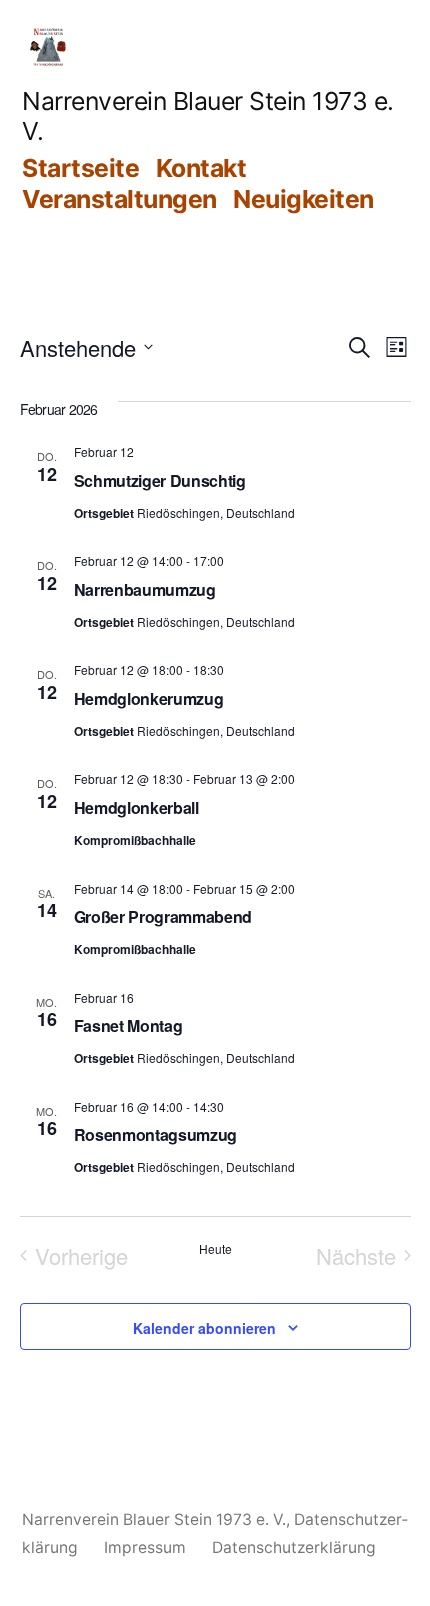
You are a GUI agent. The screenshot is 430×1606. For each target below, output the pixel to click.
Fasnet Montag (128, 1025)
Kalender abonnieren (204, 1328)
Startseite (80, 168)
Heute (215, 1249)
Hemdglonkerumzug (149, 698)
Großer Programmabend (163, 916)
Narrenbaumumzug (145, 589)
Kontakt (201, 168)
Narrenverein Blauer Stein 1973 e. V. (154, 1519)
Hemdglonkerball (136, 807)
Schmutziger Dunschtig (160, 480)
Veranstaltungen (119, 199)
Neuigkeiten (303, 199)
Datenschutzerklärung (294, 1547)
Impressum (145, 1547)
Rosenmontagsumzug (156, 1134)
